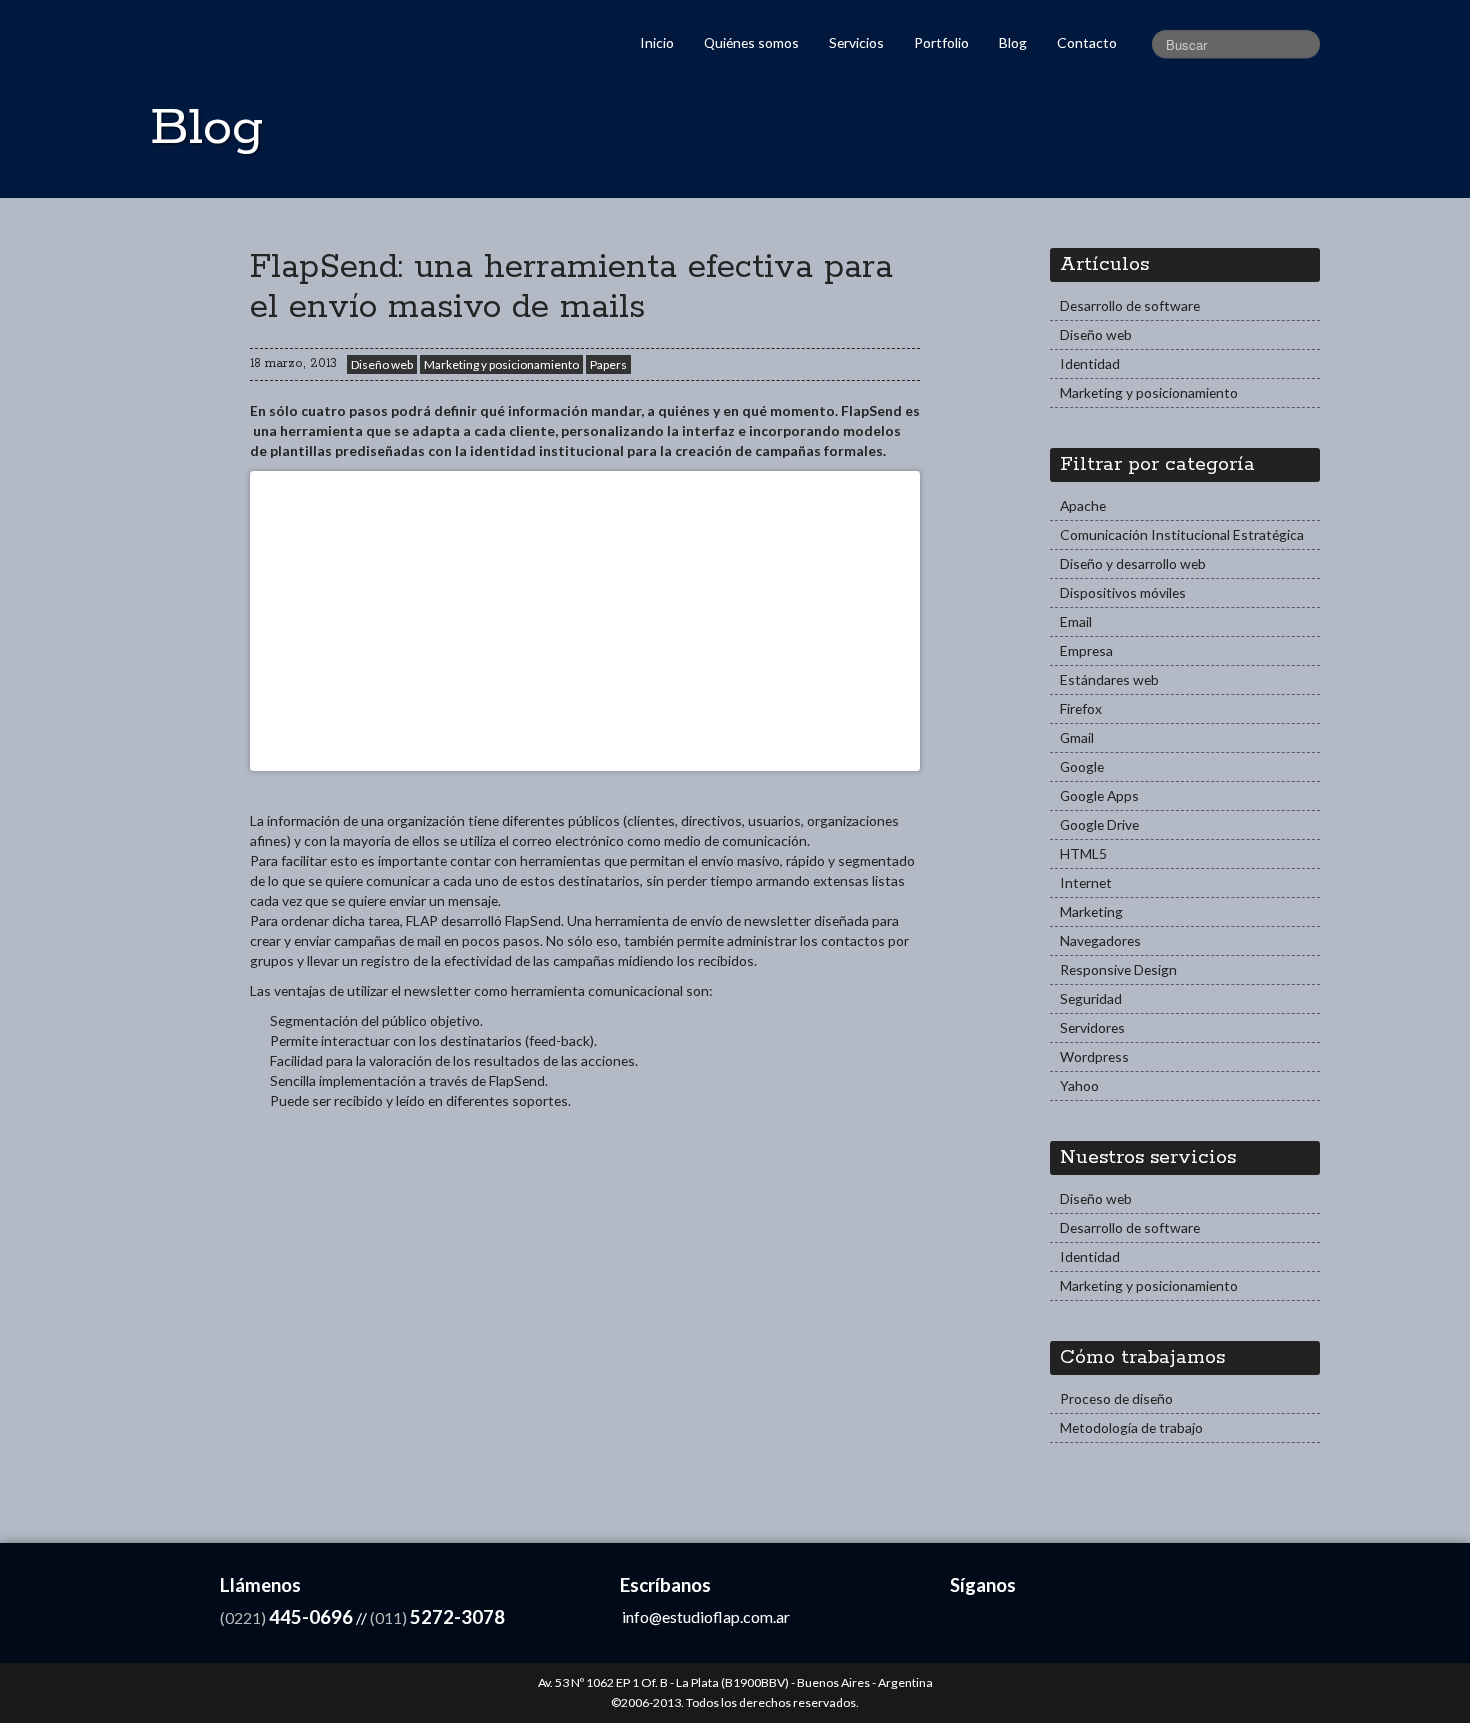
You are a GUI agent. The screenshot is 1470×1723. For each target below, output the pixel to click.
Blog (1013, 42)
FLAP (222, 32)
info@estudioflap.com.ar (706, 1616)
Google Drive (1099, 824)
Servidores (1092, 1027)
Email (1076, 621)
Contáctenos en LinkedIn (1010, 1622)
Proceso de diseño (1116, 1398)
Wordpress (1094, 1056)
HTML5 (1083, 853)
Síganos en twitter (1053, 1622)
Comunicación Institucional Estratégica (1182, 534)
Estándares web (1109, 679)
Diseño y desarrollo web (1133, 563)
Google (1082, 766)
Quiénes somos (751, 42)
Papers (608, 364)
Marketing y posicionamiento (501, 364)
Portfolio (941, 42)
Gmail (1077, 737)
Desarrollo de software (1130, 305)
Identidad (1090, 363)
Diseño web (382, 364)
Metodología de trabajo (1131, 1427)
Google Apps (1099, 795)
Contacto (1087, 42)
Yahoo (1079, 1085)
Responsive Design (1118, 969)
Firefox (1081, 708)
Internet (1086, 882)
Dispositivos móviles (1123, 592)
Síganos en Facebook (967, 1622)
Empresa (1086, 650)
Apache (1083, 505)
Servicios (856, 42)
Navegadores (1100, 940)
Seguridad (1091, 998)
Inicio (657, 42)
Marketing (1091, 911)
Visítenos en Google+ (1096, 1622)
